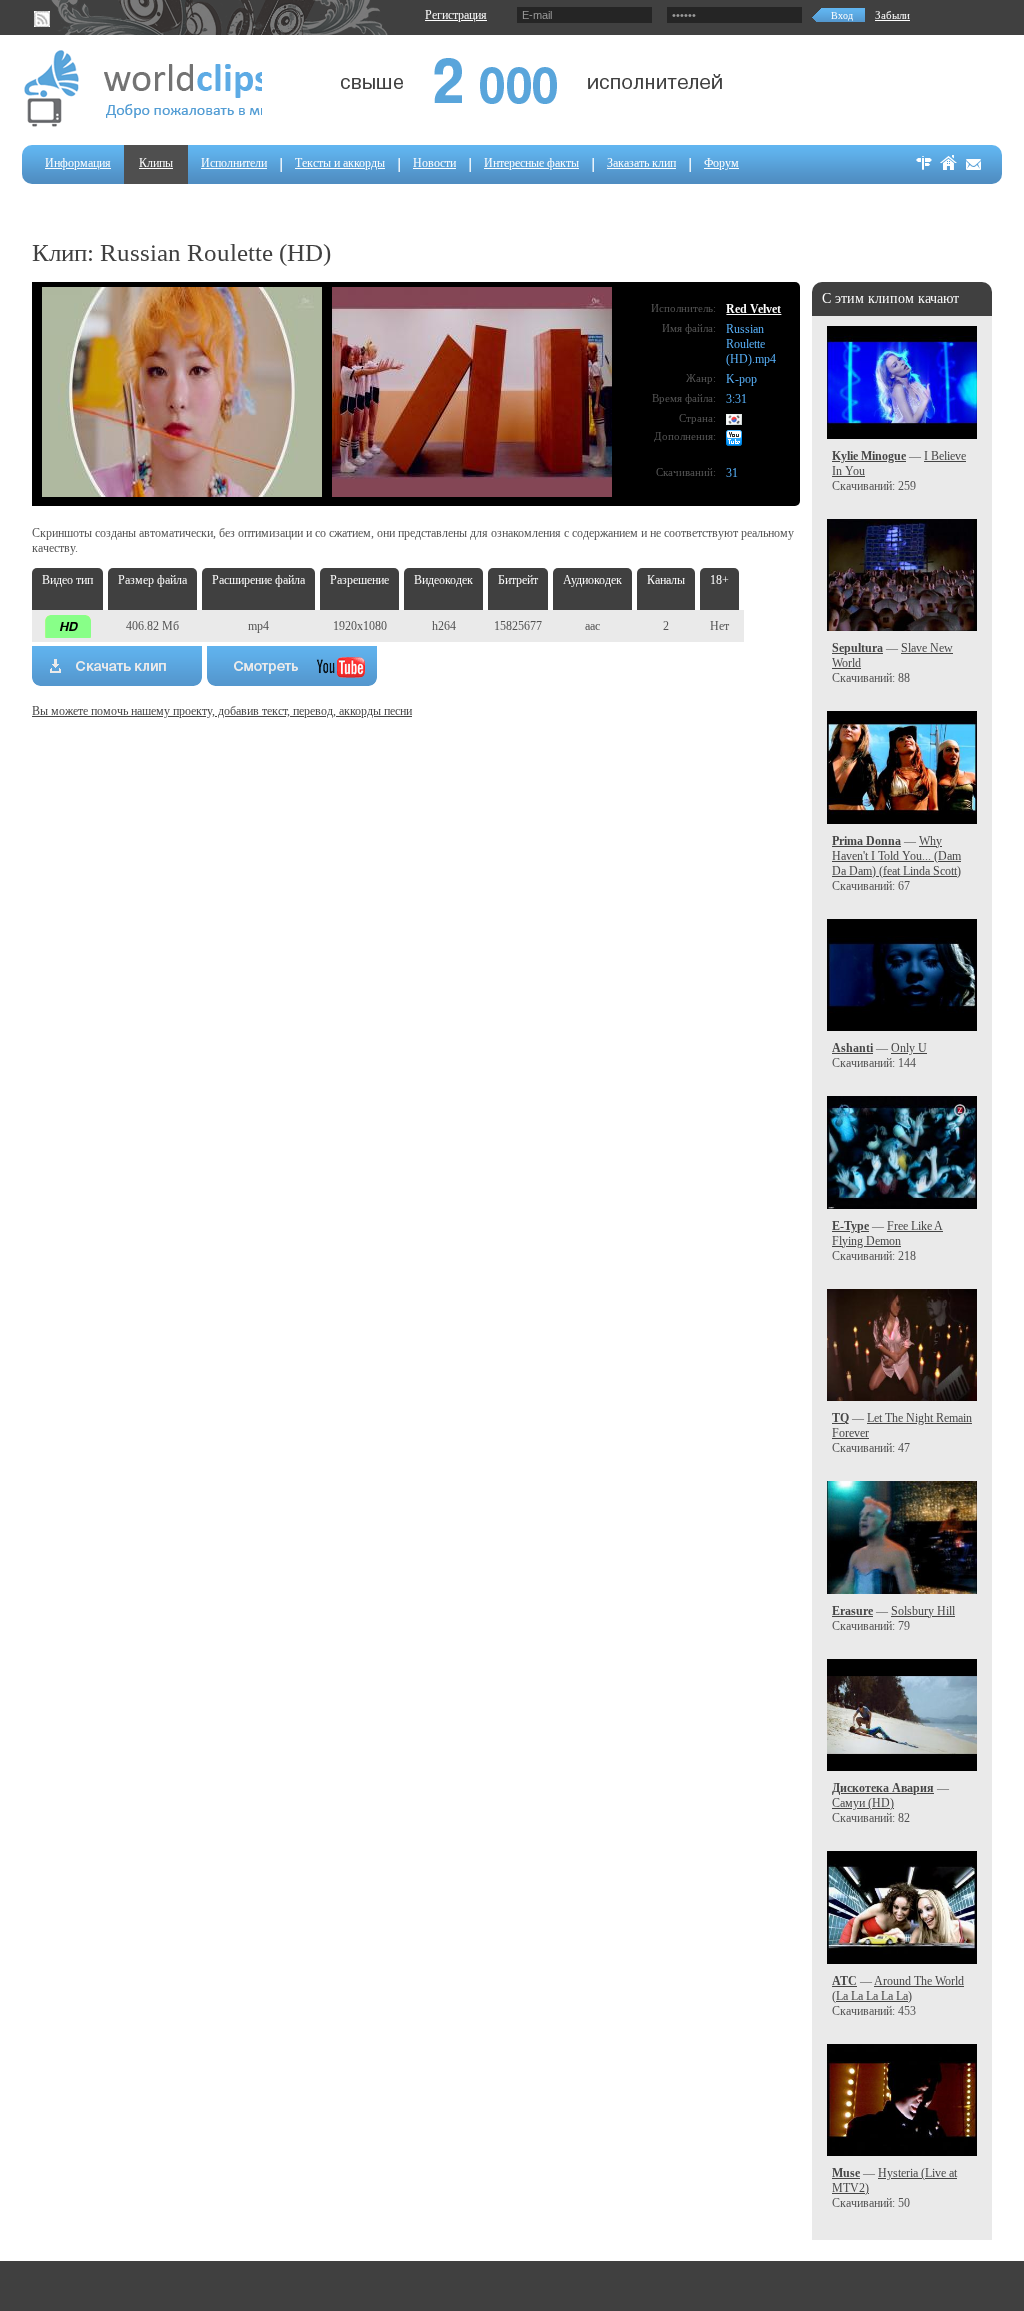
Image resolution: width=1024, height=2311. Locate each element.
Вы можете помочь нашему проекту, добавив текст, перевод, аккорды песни (222, 711)
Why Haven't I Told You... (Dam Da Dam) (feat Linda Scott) (896, 856)
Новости (434, 163)
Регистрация (456, 15)
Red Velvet (753, 309)
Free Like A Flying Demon (887, 1233)
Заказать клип (641, 163)
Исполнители (234, 163)
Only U (909, 1048)
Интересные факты (531, 163)
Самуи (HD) (863, 1803)
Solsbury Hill (923, 1611)
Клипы (156, 163)
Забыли (892, 15)
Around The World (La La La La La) (898, 1988)
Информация (78, 163)
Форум (721, 163)
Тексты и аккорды (340, 163)
